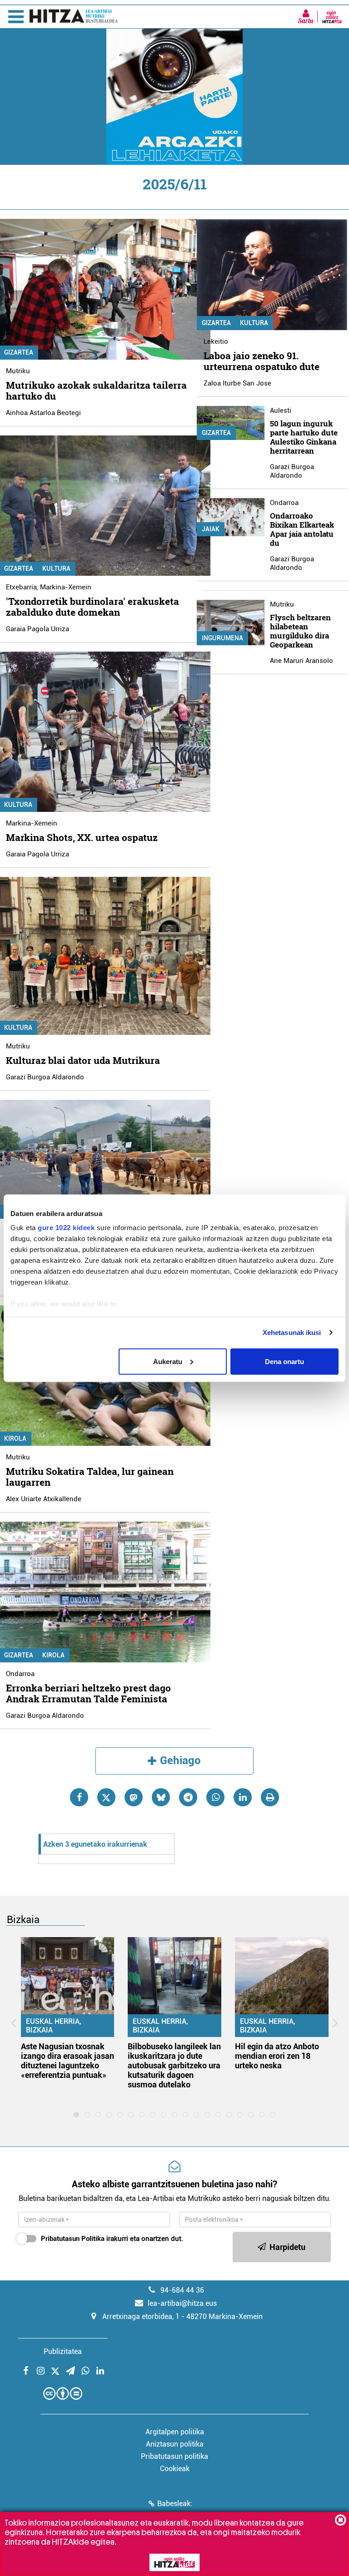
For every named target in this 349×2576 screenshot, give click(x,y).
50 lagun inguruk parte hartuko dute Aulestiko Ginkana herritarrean (304, 437)
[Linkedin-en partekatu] (243, 1797)
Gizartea (216, 323)
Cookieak (175, 2469)
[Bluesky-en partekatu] (161, 1797)
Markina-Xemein (66, 587)
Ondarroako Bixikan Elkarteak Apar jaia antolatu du (302, 529)
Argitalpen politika (175, 2432)
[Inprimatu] (270, 1797)
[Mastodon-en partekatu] (134, 1797)
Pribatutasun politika (174, 2456)
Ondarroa (20, 1674)
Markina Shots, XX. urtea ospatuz (82, 837)
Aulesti (281, 410)
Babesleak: (175, 2504)
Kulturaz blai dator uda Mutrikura (83, 1060)
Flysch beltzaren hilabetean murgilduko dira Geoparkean (300, 631)
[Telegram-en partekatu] (188, 1797)
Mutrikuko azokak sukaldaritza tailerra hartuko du (96, 391)
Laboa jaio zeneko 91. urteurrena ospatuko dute (262, 361)
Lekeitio (216, 341)
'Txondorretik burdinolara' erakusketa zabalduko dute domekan (92, 607)
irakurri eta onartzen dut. (112, 2239)
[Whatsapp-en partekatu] (215, 1797)
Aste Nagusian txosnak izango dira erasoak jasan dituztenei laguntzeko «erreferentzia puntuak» (67, 2061)
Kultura (56, 569)
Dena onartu (284, 1361)
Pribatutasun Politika (73, 2239)
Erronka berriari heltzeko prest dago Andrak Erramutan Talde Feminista (88, 1693)
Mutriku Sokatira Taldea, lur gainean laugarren (90, 1477)
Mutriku (18, 371)
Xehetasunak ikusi (292, 1332)
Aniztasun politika (175, 2444)
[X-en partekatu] (106, 1797)
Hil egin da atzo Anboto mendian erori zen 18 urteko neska (277, 2056)
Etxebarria (21, 587)
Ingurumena (222, 638)
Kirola (53, 1655)
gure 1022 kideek (66, 1228)
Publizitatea (63, 2351)
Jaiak (211, 529)
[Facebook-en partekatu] (79, 1797)
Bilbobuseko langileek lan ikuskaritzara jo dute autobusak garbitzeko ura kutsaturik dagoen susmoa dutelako (174, 2065)
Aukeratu (168, 1361)
